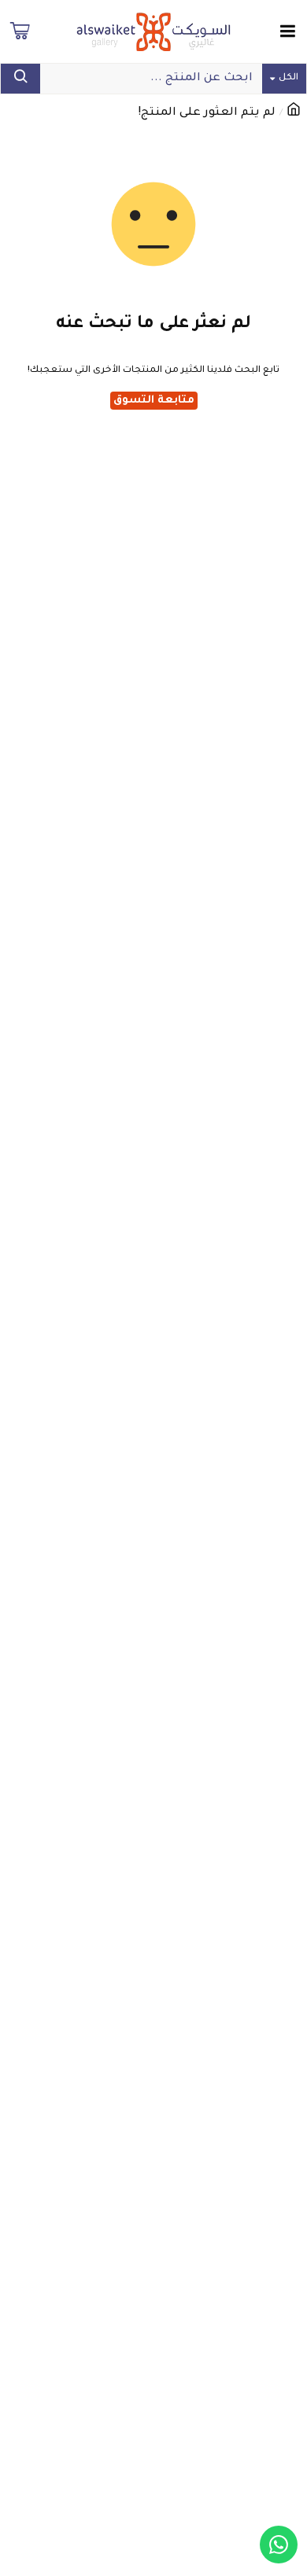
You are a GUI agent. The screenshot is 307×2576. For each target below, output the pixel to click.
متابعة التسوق (154, 401)
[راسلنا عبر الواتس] (279, 2545)
